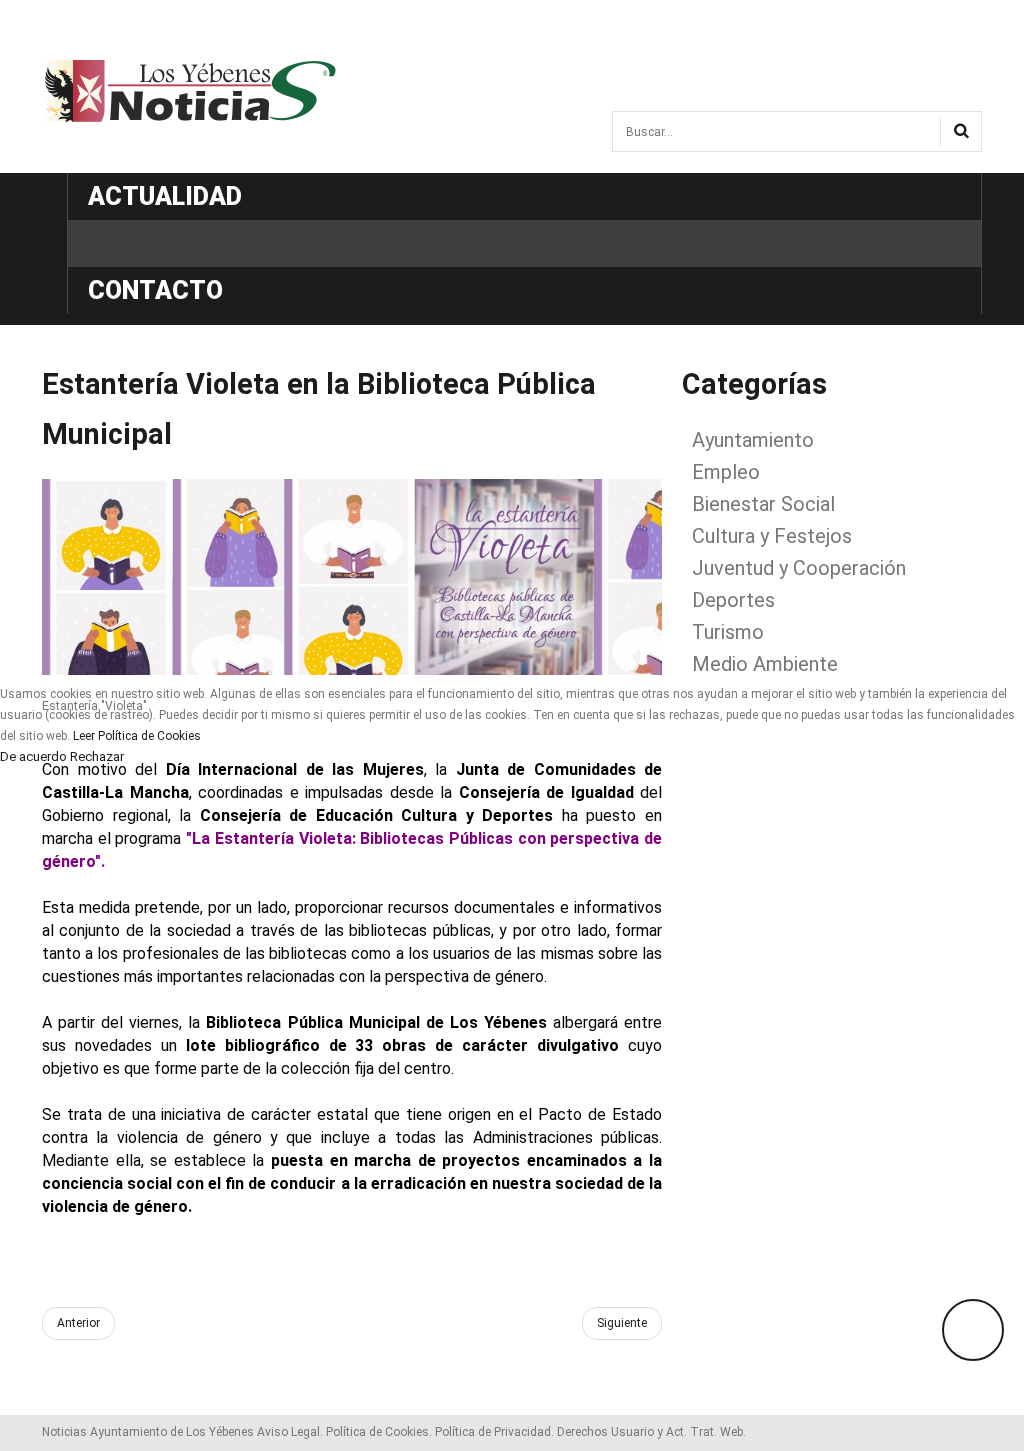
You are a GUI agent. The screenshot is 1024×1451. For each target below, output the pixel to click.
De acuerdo (33, 757)
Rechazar (97, 757)
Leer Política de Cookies (137, 736)
